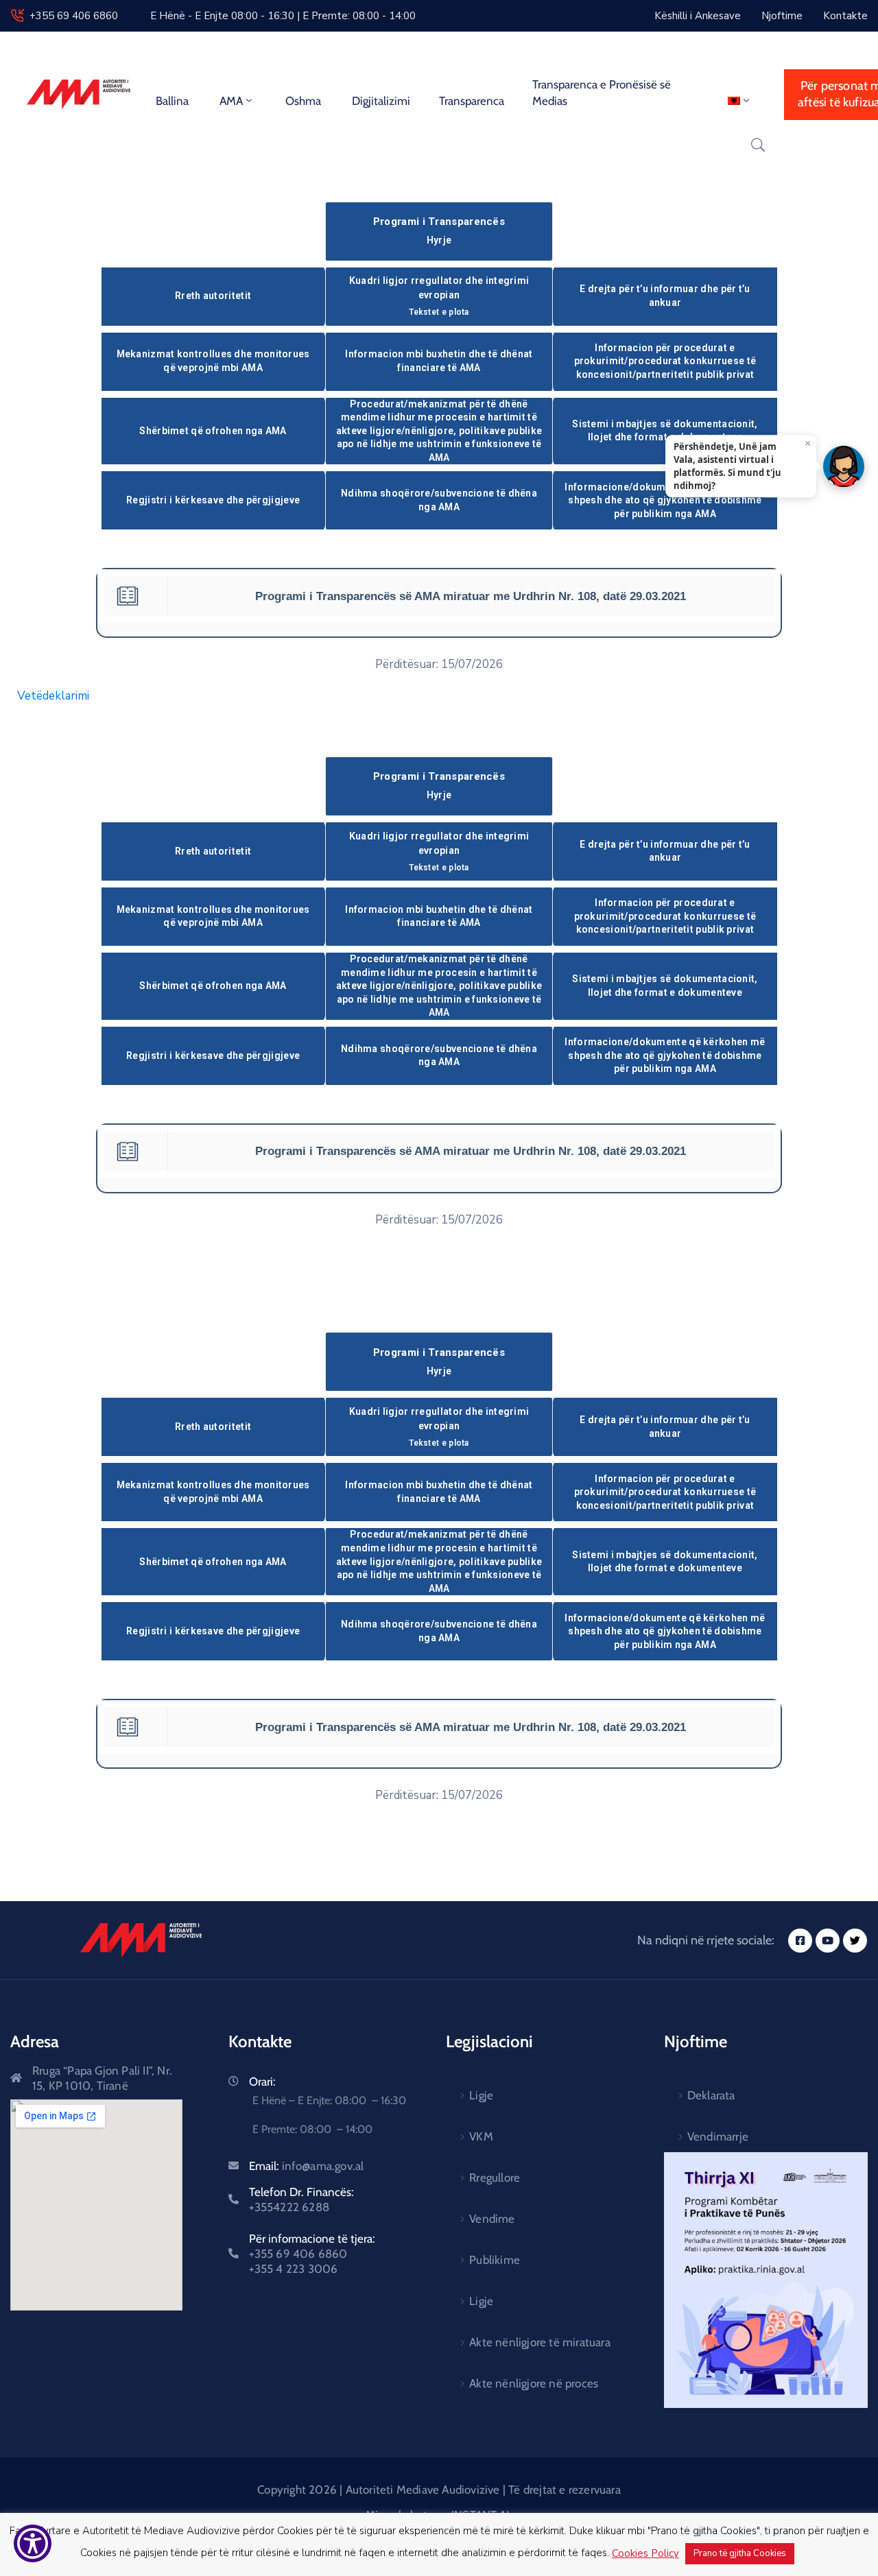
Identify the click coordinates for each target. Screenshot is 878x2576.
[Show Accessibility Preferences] (33, 2543)
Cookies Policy (645, 2553)
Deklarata (711, 2095)
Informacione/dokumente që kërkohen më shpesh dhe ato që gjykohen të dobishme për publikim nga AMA (665, 500)
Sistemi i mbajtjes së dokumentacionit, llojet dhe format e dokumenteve (665, 431)
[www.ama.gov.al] (141, 1940)
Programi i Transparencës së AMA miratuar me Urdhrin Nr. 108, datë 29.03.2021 (471, 596)
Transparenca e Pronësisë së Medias (602, 93)
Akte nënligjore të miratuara (540, 2342)
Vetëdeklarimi (53, 696)
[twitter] (855, 1941)
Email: (307, 2166)
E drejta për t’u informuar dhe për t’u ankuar (665, 296)
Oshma (303, 101)
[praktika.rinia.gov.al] (766, 2280)
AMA (231, 101)
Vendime (492, 2219)
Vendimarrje (718, 2136)
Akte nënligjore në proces (534, 2383)
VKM (481, 2136)
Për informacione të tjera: (312, 2254)
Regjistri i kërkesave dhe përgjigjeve (213, 500)
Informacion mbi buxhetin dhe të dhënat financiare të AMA (439, 361)
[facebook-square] (800, 1941)
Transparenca (472, 101)
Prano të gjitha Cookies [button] (740, 2553)
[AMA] (79, 94)
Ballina (172, 101)
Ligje (481, 2095)
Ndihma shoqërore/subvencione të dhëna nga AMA (439, 500)
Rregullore (495, 2178)
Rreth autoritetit (213, 296)
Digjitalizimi (381, 101)
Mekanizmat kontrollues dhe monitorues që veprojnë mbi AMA (213, 361)
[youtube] (828, 1941)
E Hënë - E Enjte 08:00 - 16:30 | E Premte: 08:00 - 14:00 (283, 16)
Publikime (495, 2260)
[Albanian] (740, 101)
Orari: (262, 2082)
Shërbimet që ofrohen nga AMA (213, 431)
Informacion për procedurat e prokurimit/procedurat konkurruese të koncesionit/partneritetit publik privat (665, 361)
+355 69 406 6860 (74, 16)
